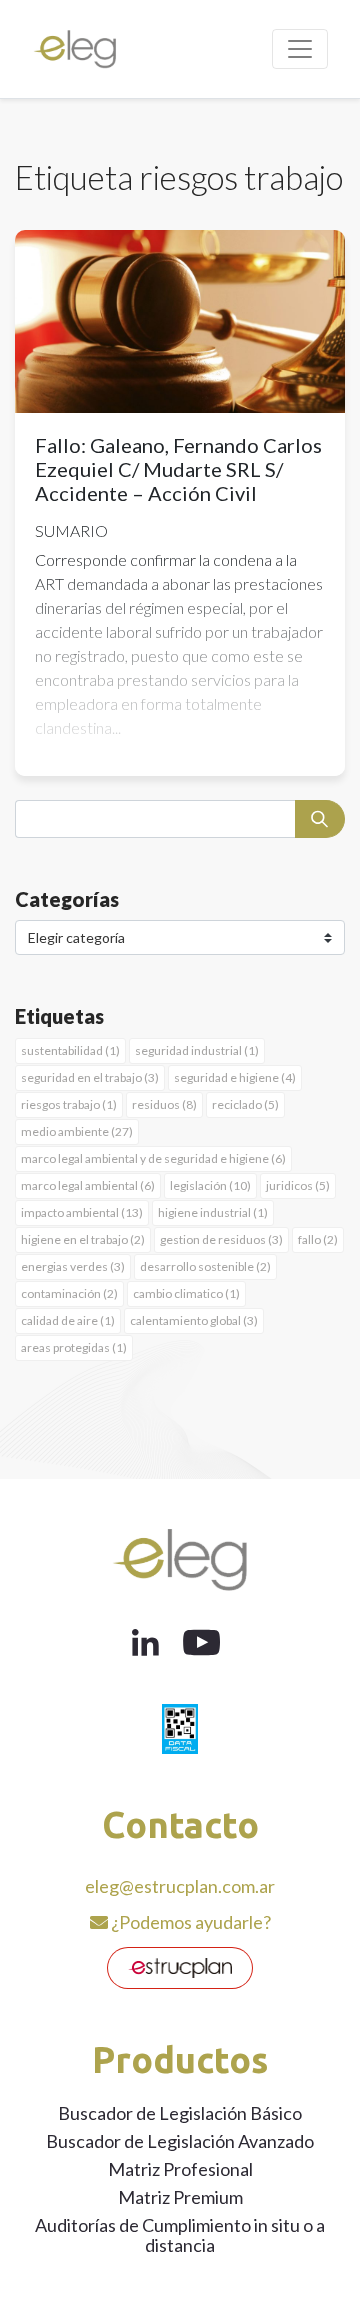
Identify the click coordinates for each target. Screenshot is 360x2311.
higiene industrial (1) (213, 1212)
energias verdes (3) (73, 1266)
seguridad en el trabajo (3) (90, 1077)
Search (320, 819)
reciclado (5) (245, 1104)
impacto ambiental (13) (82, 1212)
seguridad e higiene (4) (235, 1077)
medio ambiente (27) (77, 1131)
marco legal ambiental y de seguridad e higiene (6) (153, 1158)
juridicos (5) (298, 1185)
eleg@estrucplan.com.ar (180, 1886)
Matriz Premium (180, 2197)
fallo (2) (318, 1239)
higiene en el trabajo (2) (83, 1239)
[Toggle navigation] (300, 49)
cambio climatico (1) (186, 1293)
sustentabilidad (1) (70, 1050)
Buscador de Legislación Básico (180, 2113)
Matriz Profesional (180, 2169)
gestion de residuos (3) (221, 1239)
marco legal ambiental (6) (88, 1185)
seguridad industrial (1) (197, 1050)
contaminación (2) (69, 1293)
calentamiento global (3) (194, 1320)
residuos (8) (164, 1104)
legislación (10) (210, 1185)
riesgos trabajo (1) (69, 1104)
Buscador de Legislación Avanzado (180, 2141)
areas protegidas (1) (74, 1347)
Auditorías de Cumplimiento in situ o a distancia (180, 2235)
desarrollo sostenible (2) (205, 1266)
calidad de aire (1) (68, 1320)
